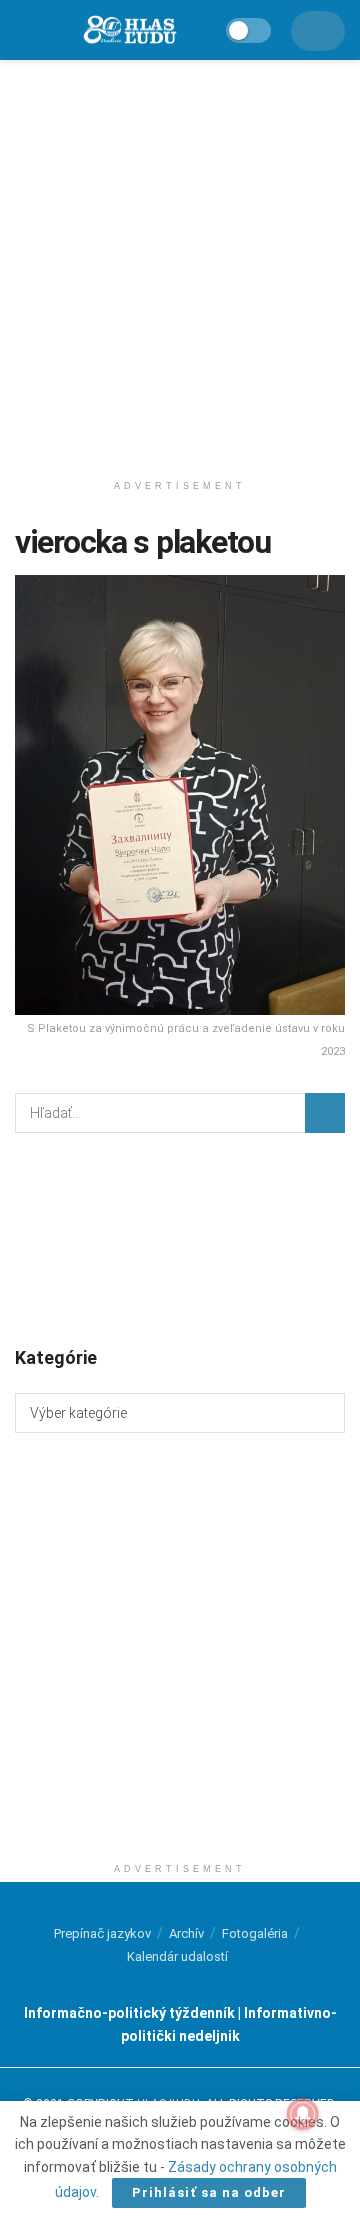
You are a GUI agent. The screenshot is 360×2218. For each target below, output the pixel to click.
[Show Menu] (24, 30)
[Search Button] (325, 1113)
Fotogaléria (255, 1933)
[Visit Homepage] (129, 30)
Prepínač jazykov (102, 1933)
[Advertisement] (180, 260)
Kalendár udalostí (177, 1956)
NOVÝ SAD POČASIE (180, 1238)
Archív (186, 1933)
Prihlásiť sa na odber (209, 2192)
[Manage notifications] (303, 2114)
